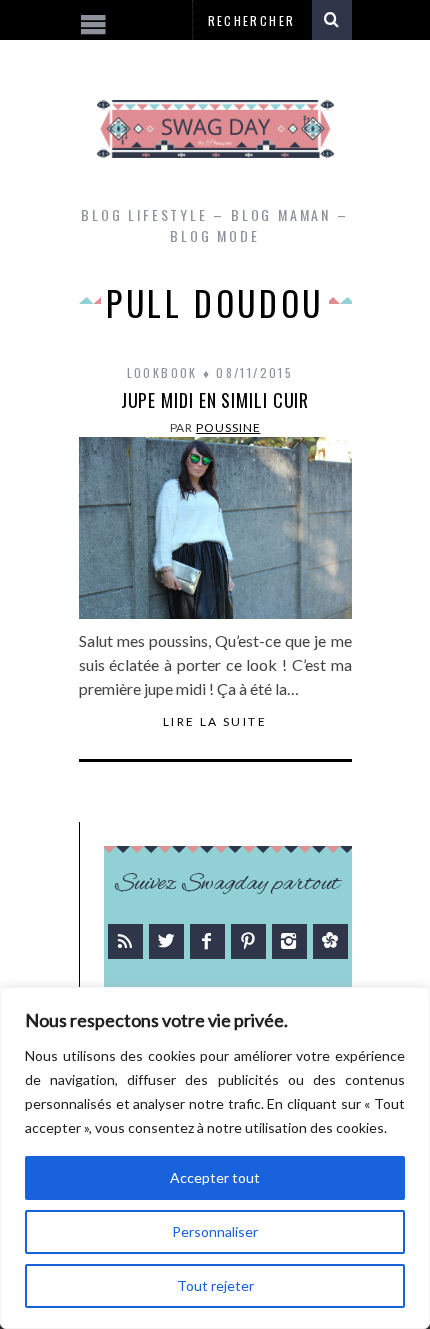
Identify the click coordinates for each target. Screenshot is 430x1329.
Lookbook (162, 372)
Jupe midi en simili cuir (215, 400)
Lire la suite (215, 722)
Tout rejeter (215, 1285)
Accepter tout (215, 1177)
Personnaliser (215, 1231)
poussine (228, 427)
